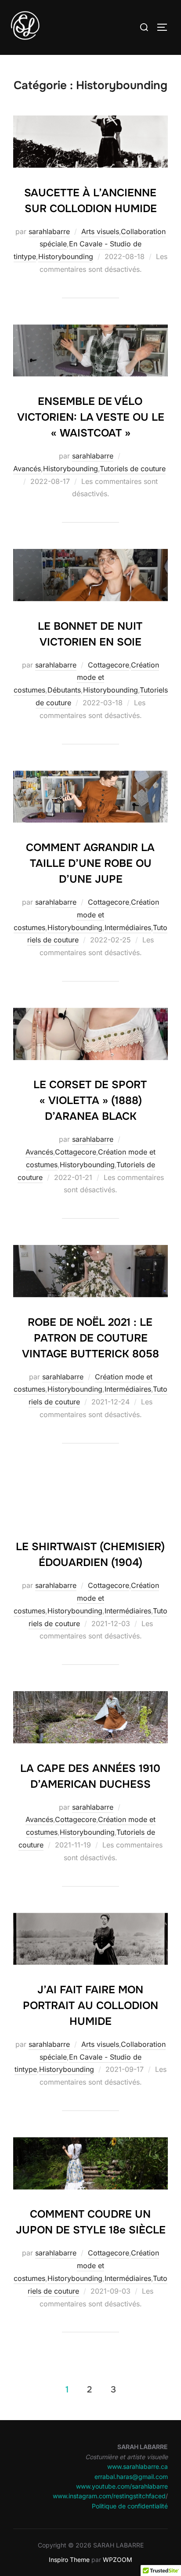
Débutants (64, 690)
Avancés (27, 469)
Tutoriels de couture (133, 469)
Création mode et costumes (87, 678)
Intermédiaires (128, 927)
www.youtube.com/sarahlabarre (122, 2486)
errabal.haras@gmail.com (131, 2477)
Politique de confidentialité (130, 2506)
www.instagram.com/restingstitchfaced (109, 2496)
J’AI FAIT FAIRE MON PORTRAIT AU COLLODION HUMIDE (90, 2006)
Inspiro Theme (69, 2560)
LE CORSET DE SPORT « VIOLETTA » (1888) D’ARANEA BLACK (90, 1100)
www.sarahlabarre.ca (138, 2466)
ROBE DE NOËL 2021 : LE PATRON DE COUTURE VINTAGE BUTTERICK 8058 (90, 1338)
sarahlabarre (49, 231)
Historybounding (66, 256)
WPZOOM (118, 2560)
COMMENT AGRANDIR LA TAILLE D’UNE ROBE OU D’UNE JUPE (90, 863)
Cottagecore (109, 665)
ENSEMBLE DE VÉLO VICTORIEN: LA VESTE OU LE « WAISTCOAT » (91, 417)
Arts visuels (100, 231)
